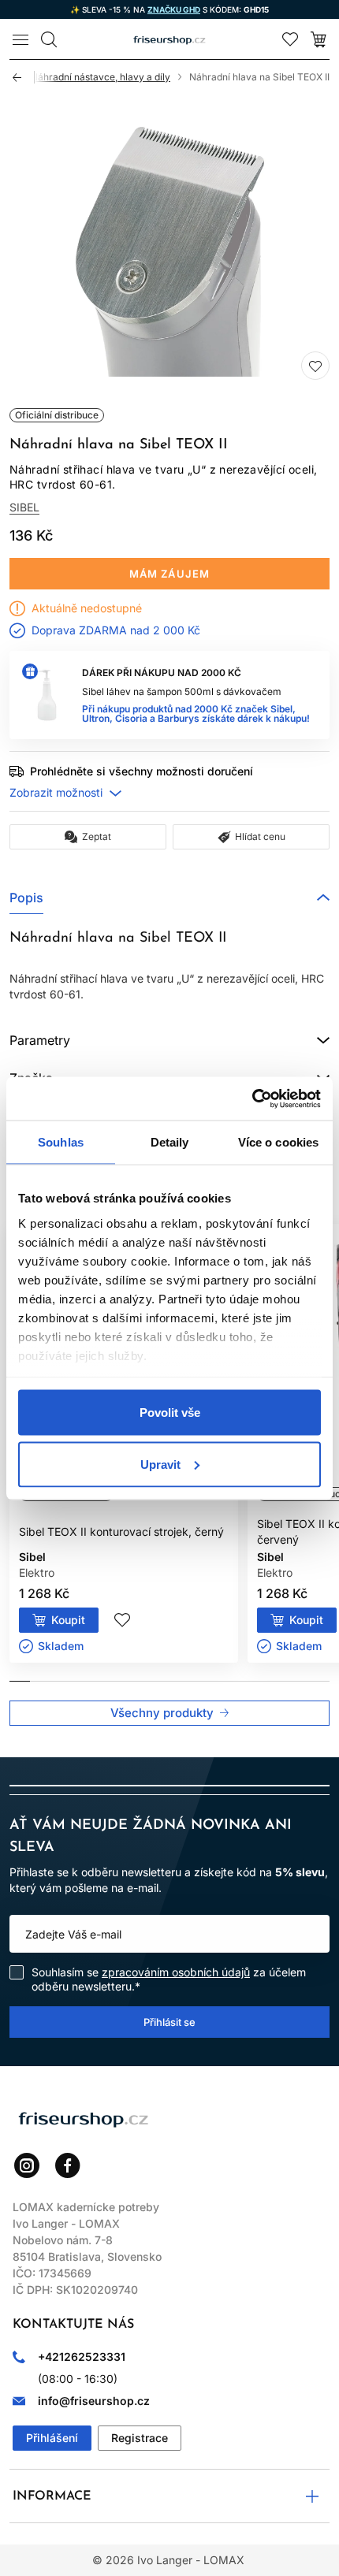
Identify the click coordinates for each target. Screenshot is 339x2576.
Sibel (24, 507)
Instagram (27, 2165)
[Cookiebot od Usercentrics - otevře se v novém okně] (252, 1098)
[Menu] (20, 39)
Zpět (24, 77)
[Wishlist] (290, 39)
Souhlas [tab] (61, 1142)
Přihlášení (52, 2438)
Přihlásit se (169, 2021)
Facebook (68, 2165)
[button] (169, 898)
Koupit (68, 1620)
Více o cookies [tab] (278, 1142)
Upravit (160, 1464)
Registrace (140, 2438)
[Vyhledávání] (49, 39)
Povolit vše (170, 1413)
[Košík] (319, 39)
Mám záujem (169, 574)
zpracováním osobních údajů (176, 1972)
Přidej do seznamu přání (315, 366)
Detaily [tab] (170, 1142)
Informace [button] (52, 2496)
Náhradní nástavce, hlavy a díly (101, 77)
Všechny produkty (162, 1713)
